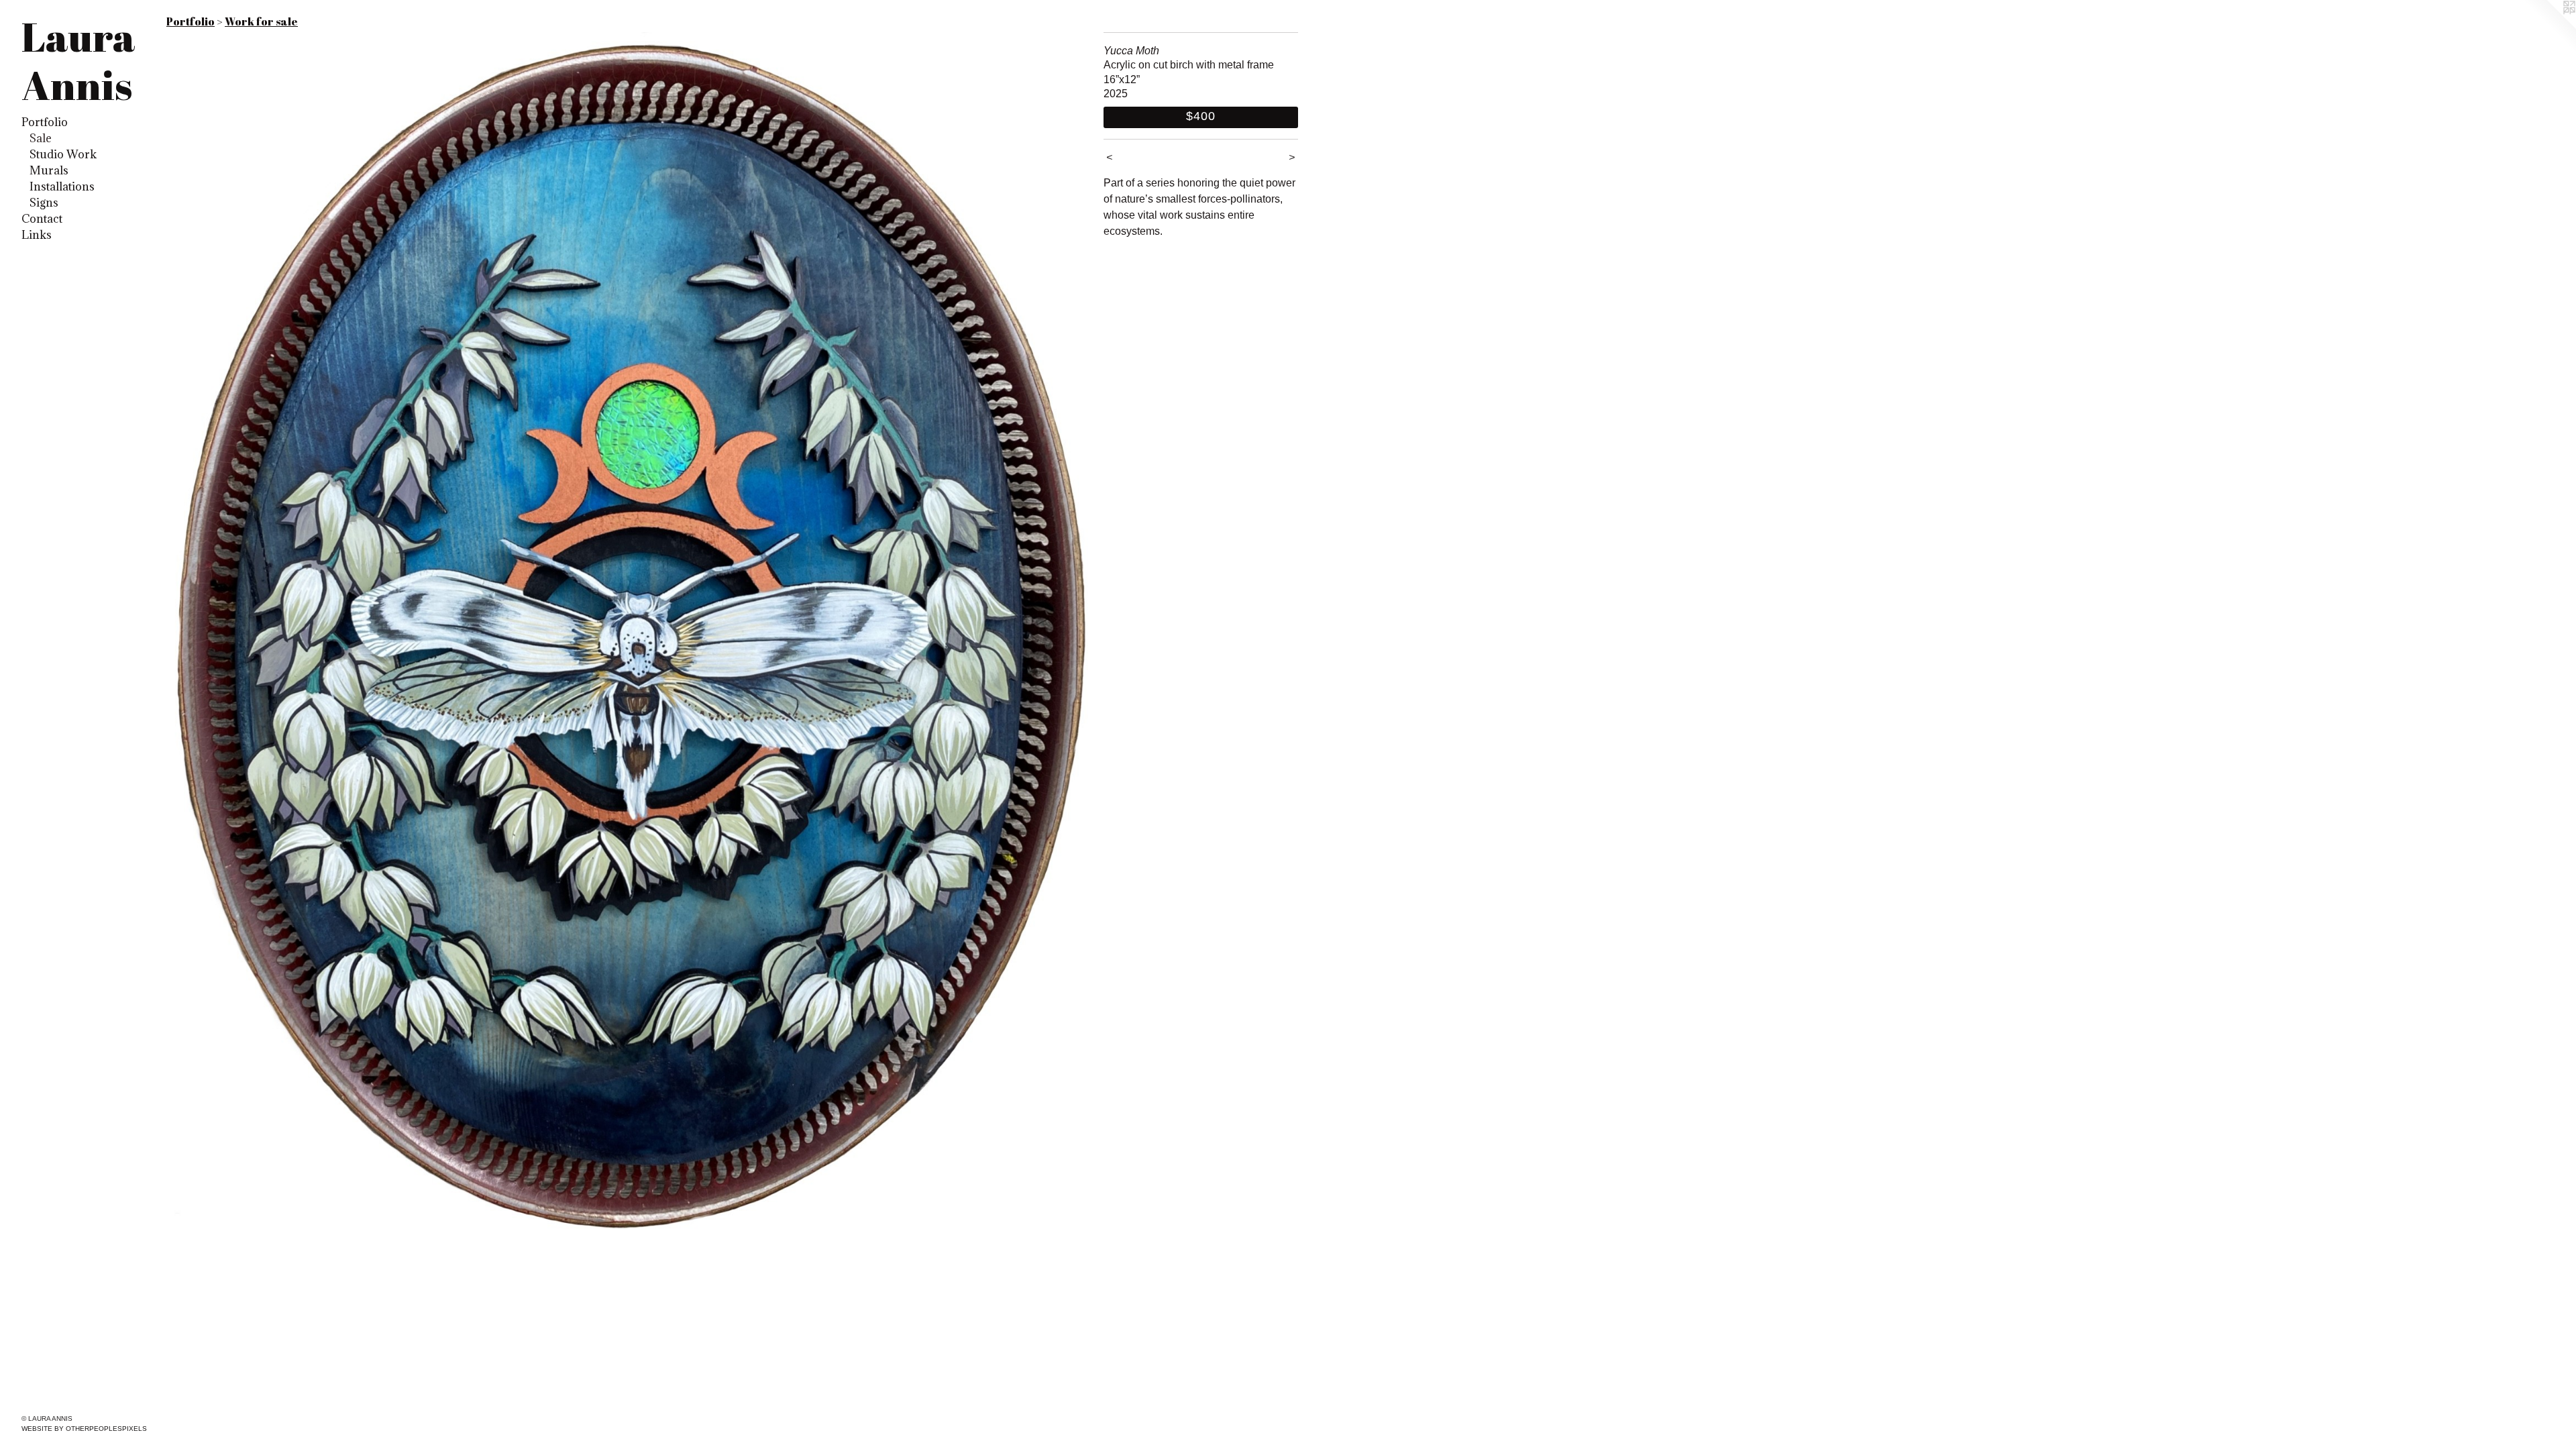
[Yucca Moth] (628, 648)
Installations (62, 186)
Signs (44, 203)
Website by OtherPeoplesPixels (84, 1429)
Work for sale (261, 21)
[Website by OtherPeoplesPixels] (2549, 27)
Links (37, 235)
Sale (41, 138)
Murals (49, 170)
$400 (1201, 116)
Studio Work (63, 154)
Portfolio (45, 122)
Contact (42, 219)
